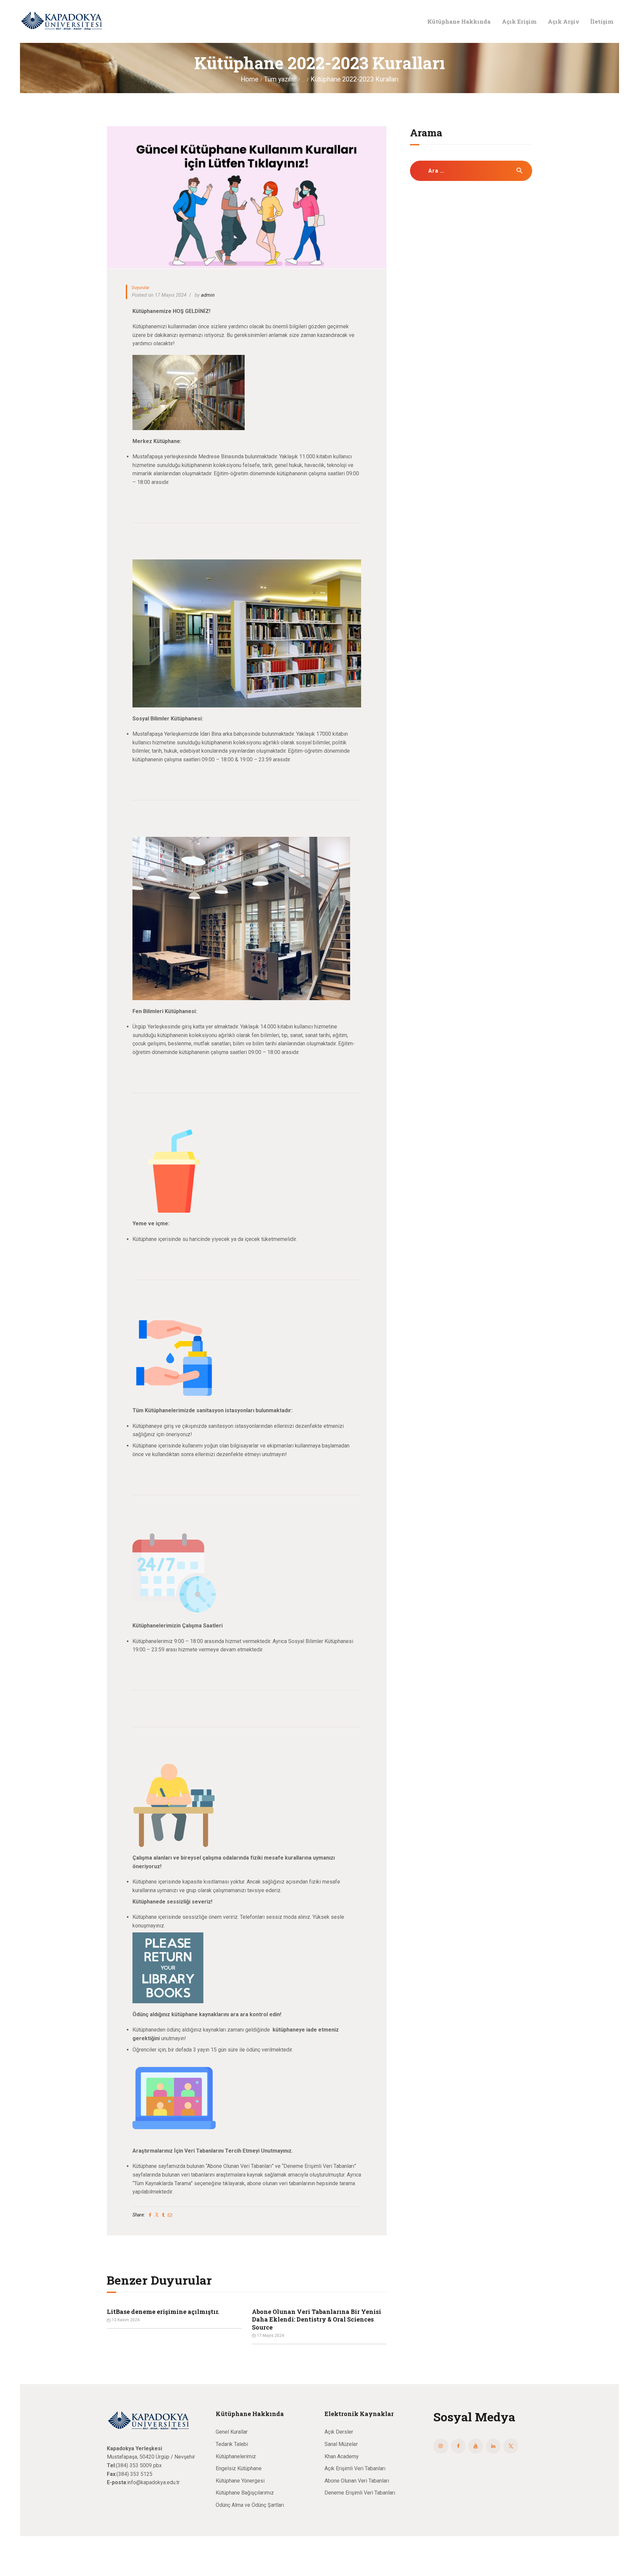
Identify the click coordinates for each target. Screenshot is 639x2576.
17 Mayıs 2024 (125, 2336)
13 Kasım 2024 (271, 2336)
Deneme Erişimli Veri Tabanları (360, 2493)
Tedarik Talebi (232, 2444)
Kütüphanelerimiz (236, 2456)
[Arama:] (471, 171)
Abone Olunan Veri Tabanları (357, 2481)
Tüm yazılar (280, 79)
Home (249, 79)
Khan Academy (342, 2456)
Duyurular (141, 288)
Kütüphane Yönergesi (240, 2481)
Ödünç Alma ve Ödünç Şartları (250, 2505)
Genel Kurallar (232, 2432)
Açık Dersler (339, 2432)
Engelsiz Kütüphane (239, 2468)
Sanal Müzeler (341, 2444)
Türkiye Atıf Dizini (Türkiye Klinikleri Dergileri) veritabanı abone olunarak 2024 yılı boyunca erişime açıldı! (316, 2320)
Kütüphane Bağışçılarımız (245, 2493)
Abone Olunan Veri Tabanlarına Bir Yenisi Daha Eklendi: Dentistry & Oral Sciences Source (171, 2320)
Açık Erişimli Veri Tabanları (355, 2468)
